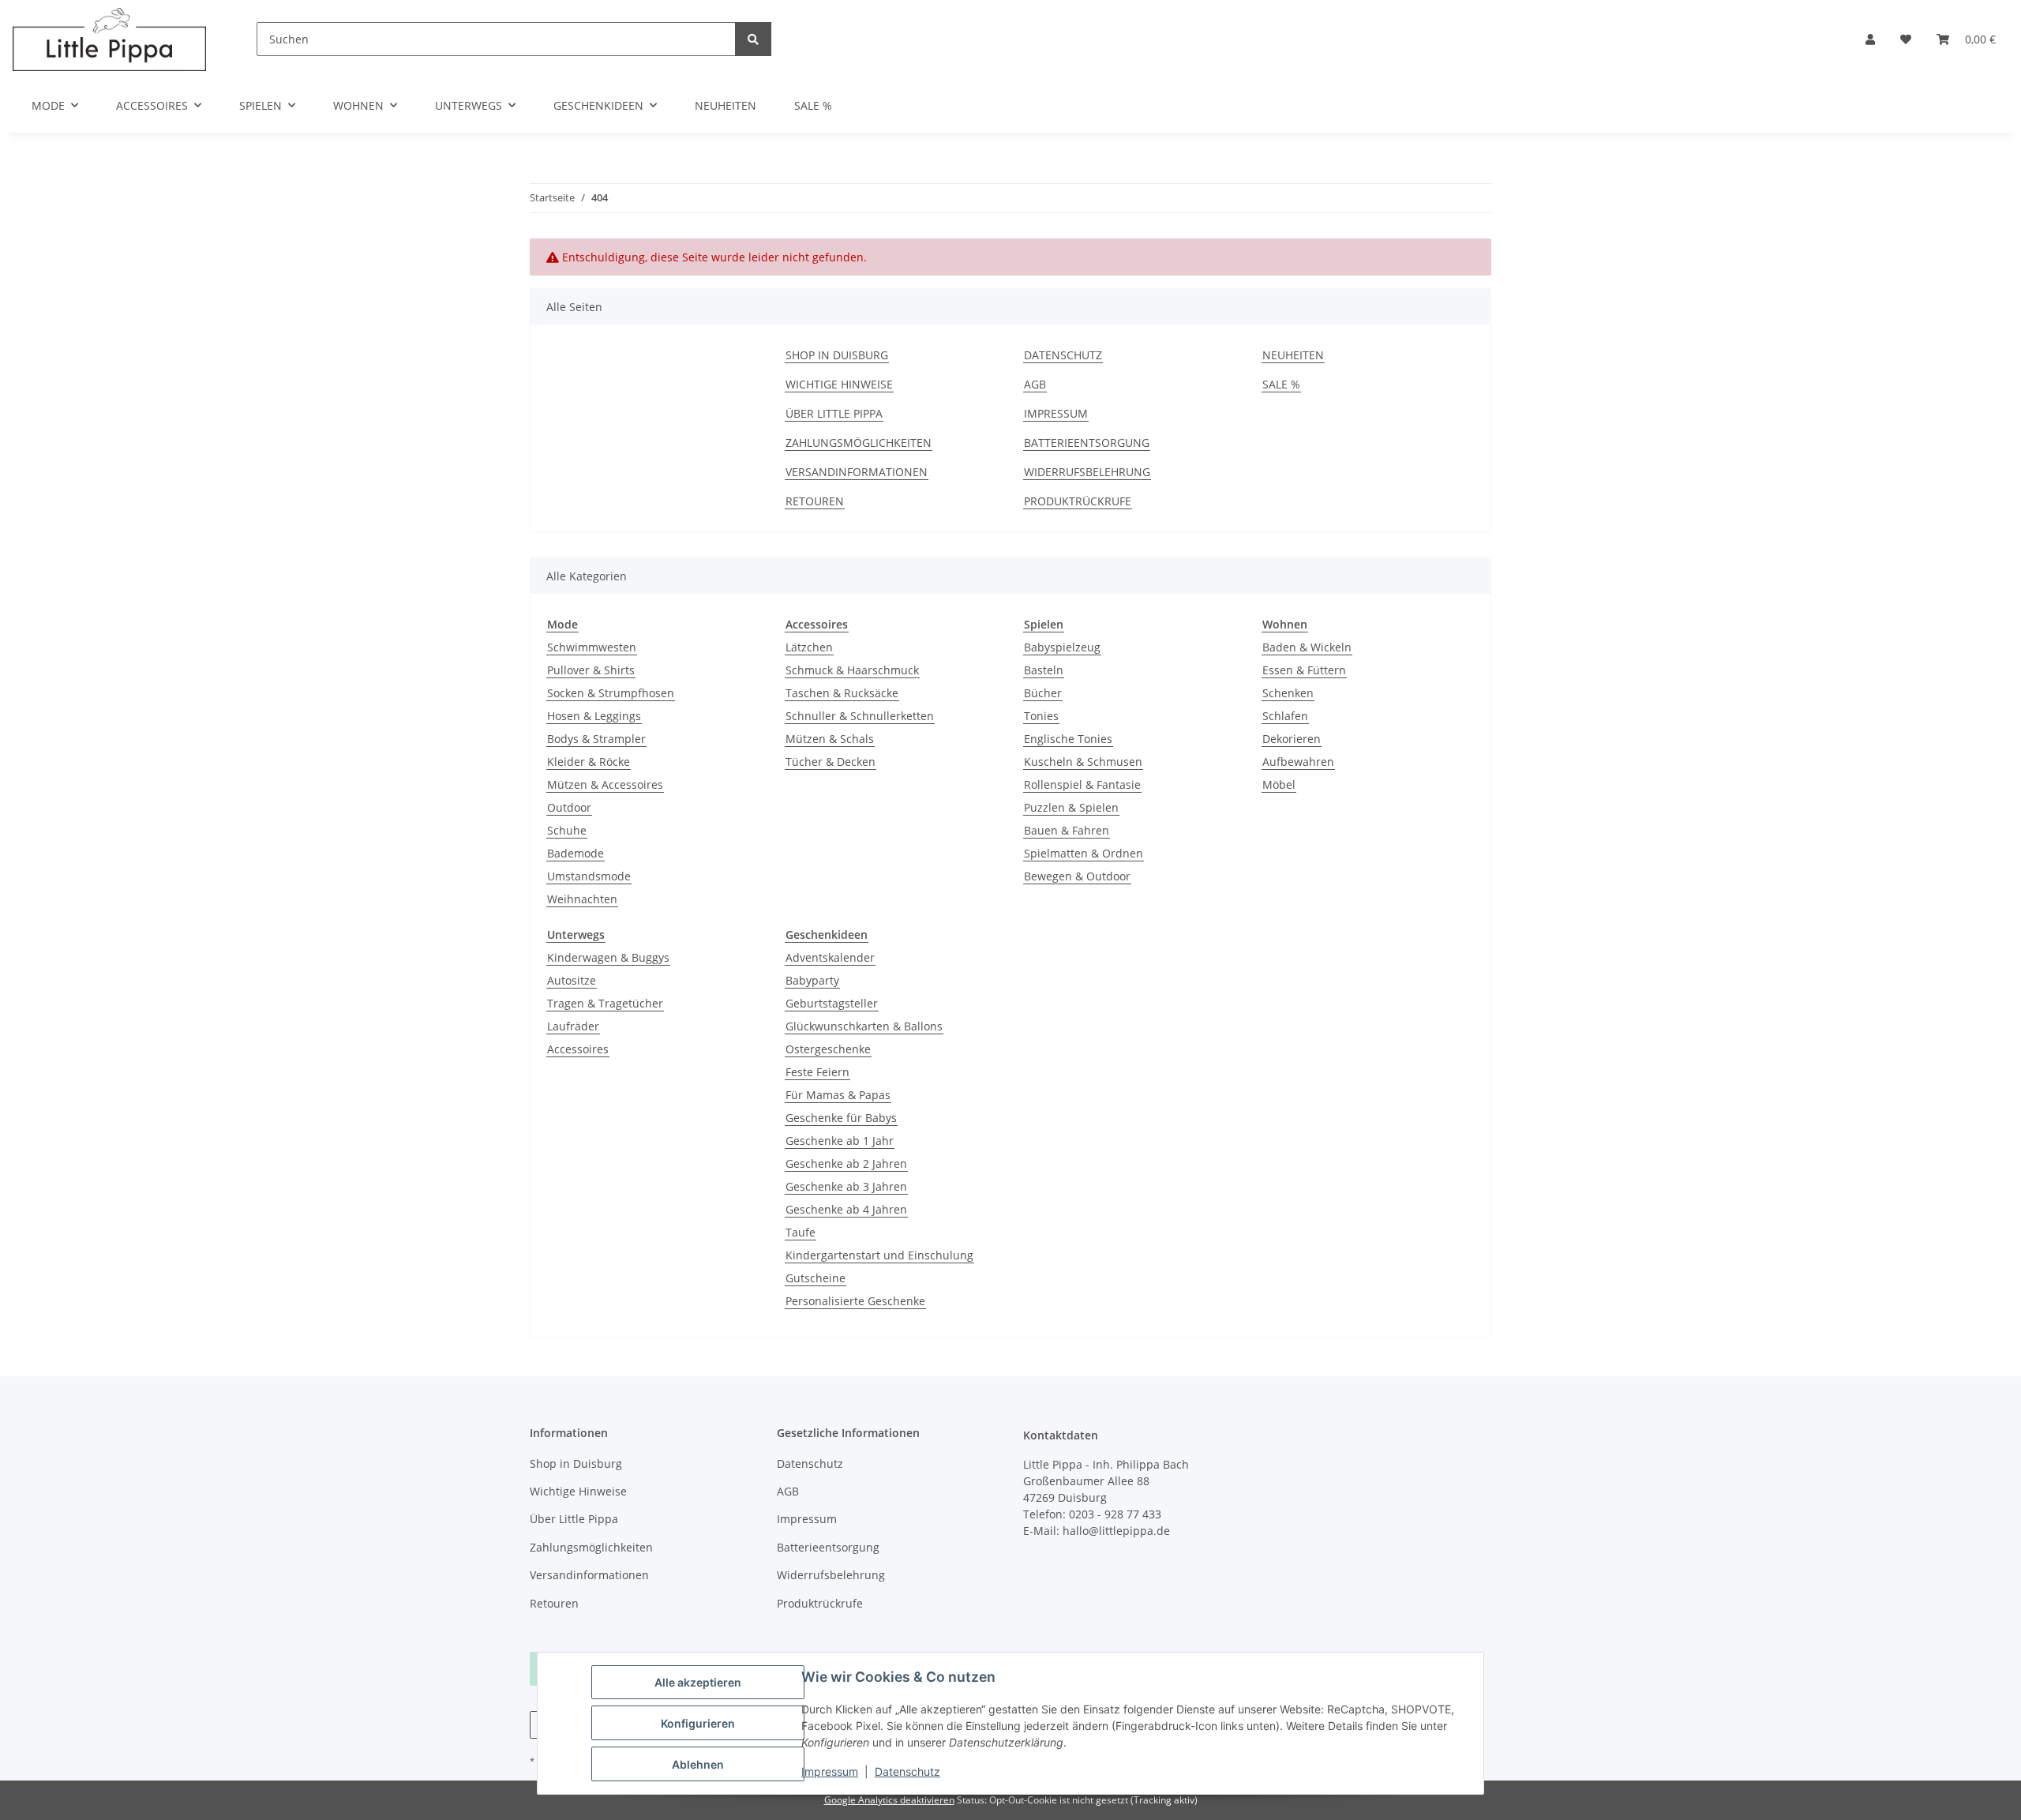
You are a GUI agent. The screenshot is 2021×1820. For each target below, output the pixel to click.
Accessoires (578, 1049)
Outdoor (569, 807)
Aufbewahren (1298, 762)
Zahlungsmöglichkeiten (859, 443)
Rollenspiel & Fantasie (1082, 784)
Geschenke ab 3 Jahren (846, 1186)
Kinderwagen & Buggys (608, 957)
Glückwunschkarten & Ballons (864, 1026)
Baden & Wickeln (1307, 647)
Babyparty (812, 980)
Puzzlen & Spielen (1071, 807)
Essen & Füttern (1304, 670)
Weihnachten (582, 899)
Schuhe (567, 830)
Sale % (813, 105)
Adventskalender (830, 957)
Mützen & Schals (830, 739)
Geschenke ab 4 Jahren (846, 1209)
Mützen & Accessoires (605, 784)
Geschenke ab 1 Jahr (840, 1141)
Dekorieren (1292, 739)
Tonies (1041, 716)
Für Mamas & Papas (838, 1095)
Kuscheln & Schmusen (1083, 762)
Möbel (1279, 784)
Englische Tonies (1068, 739)
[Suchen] (753, 39)
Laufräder (573, 1026)
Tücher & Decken (831, 762)
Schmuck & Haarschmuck (852, 670)
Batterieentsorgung (1087, 443)
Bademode (576, 853)
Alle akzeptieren (698, 1682)
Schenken (1288, 693)
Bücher (1043, 693)
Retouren (815, 501)
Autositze (572, 980)
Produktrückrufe (1078, 501)
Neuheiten (726, 105)
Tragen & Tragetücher (605, 1003)
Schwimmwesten (592, 647)
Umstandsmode (589, 876)
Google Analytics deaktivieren (889, 1800)
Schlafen (1285, 716)
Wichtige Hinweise (839, 384)
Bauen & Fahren (1067, 830)
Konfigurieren (698, 1723)
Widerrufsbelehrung (1087, 472)
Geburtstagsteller (832, 1003)
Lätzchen (809, 647)
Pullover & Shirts (591, 670)
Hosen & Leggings (594, 716)
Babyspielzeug (1062, 647)
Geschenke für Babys (841, 1118)
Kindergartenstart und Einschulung (879, 1255)
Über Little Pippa (834, 413)
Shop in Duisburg (837, 355)
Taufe (801, 1232)
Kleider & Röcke (589, 762)
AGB (1035, 384)
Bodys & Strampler (596, 739)
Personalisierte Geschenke (855, 1301)
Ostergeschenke (828, 1049)
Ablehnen (698, 1764)
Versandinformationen (857, 472)
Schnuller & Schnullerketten (860, 716)
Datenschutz (907, 1771)
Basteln (1044, 670)
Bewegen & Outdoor (1077, 876)
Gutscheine (816, 1278)
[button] (1870, 39)
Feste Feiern (817, 1072)
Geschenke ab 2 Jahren (846, 1163)
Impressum (830, 1771)
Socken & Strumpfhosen (611, 693)
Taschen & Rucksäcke (842, 693)
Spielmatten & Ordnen (1084, 853)
